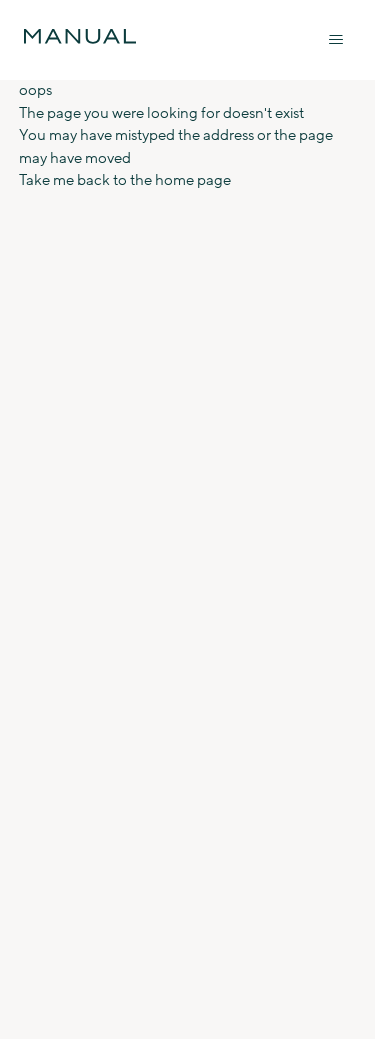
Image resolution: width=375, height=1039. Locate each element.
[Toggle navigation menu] (336, 40)
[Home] (80, 36)
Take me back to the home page (125, 180)
